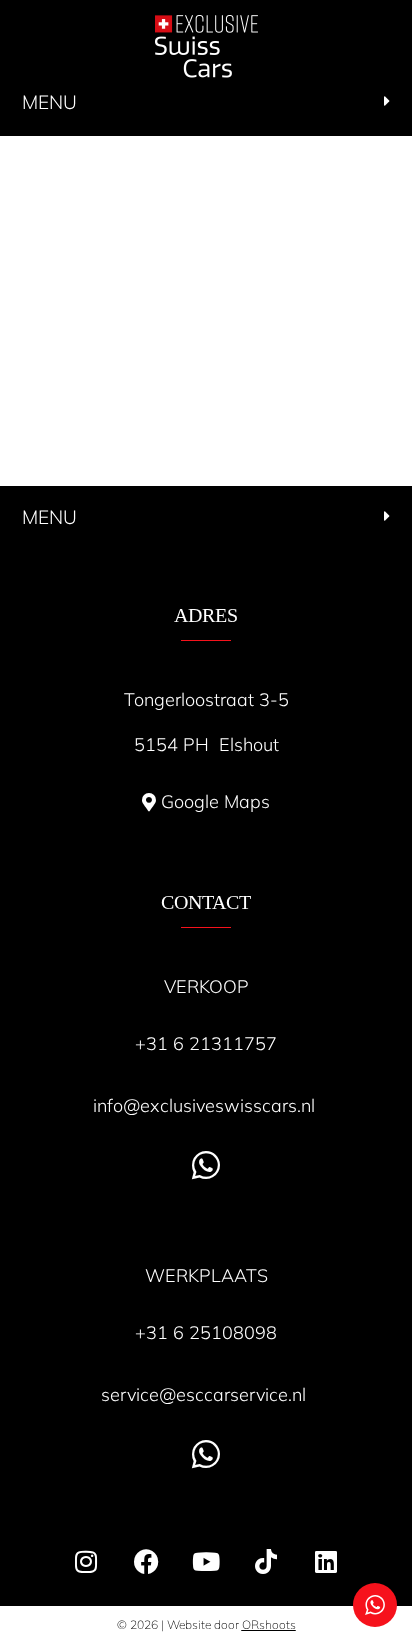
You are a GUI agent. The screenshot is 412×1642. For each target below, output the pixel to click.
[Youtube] (206, 1561)
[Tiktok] (266, 1561)
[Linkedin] (326, 1561)
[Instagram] (86, 1561)
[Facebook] (146, 1561)
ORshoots (269, 1624)
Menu (49, 102)
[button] (206, 103)
